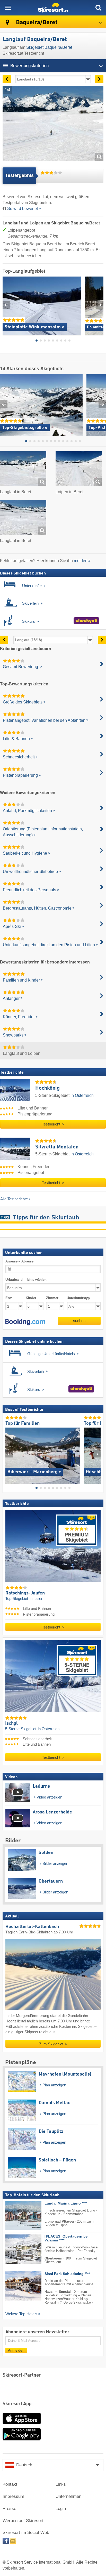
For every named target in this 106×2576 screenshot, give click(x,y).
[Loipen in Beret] (79, 469)
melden (81, 561)
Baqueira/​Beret (36, 23)
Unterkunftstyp (78, 1298)
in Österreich (82, 1095)
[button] (25, 1322)
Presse (9, 2509)
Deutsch (24, 2465)
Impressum (13, 2496)
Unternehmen (68, 2496)
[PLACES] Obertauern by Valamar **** (66, 2238)
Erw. (9, 1298)
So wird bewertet (23, 209)
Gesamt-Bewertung (21, 667)
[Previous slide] (6, 305)
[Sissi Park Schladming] (16, 2286)
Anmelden (16, 2350)
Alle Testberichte (14, 1199)
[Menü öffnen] (8, 8)
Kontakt (10, 2484)
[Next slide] (100, 305)
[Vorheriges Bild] (9, 1453)
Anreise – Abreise (19, 1261)
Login (61, 2509)
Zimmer (52, 1298)
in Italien (36, 1599)
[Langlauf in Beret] (23, 469)
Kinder (31, 1298)
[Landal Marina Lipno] (16, 2215)
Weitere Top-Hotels (21, 2314)
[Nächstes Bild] (97, 1453)
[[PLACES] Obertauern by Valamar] (16, 2249)
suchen (79, 1320)
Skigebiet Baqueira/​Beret (49, 47)
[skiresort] (53, 8)
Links (61, 2484)
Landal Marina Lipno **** (66, 2203)
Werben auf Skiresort (23, 2521)
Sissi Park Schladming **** (67, 2274)
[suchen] (98, 8)
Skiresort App (17, 2404)
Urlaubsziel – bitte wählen (26, 1280)
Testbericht (52, 1124)
